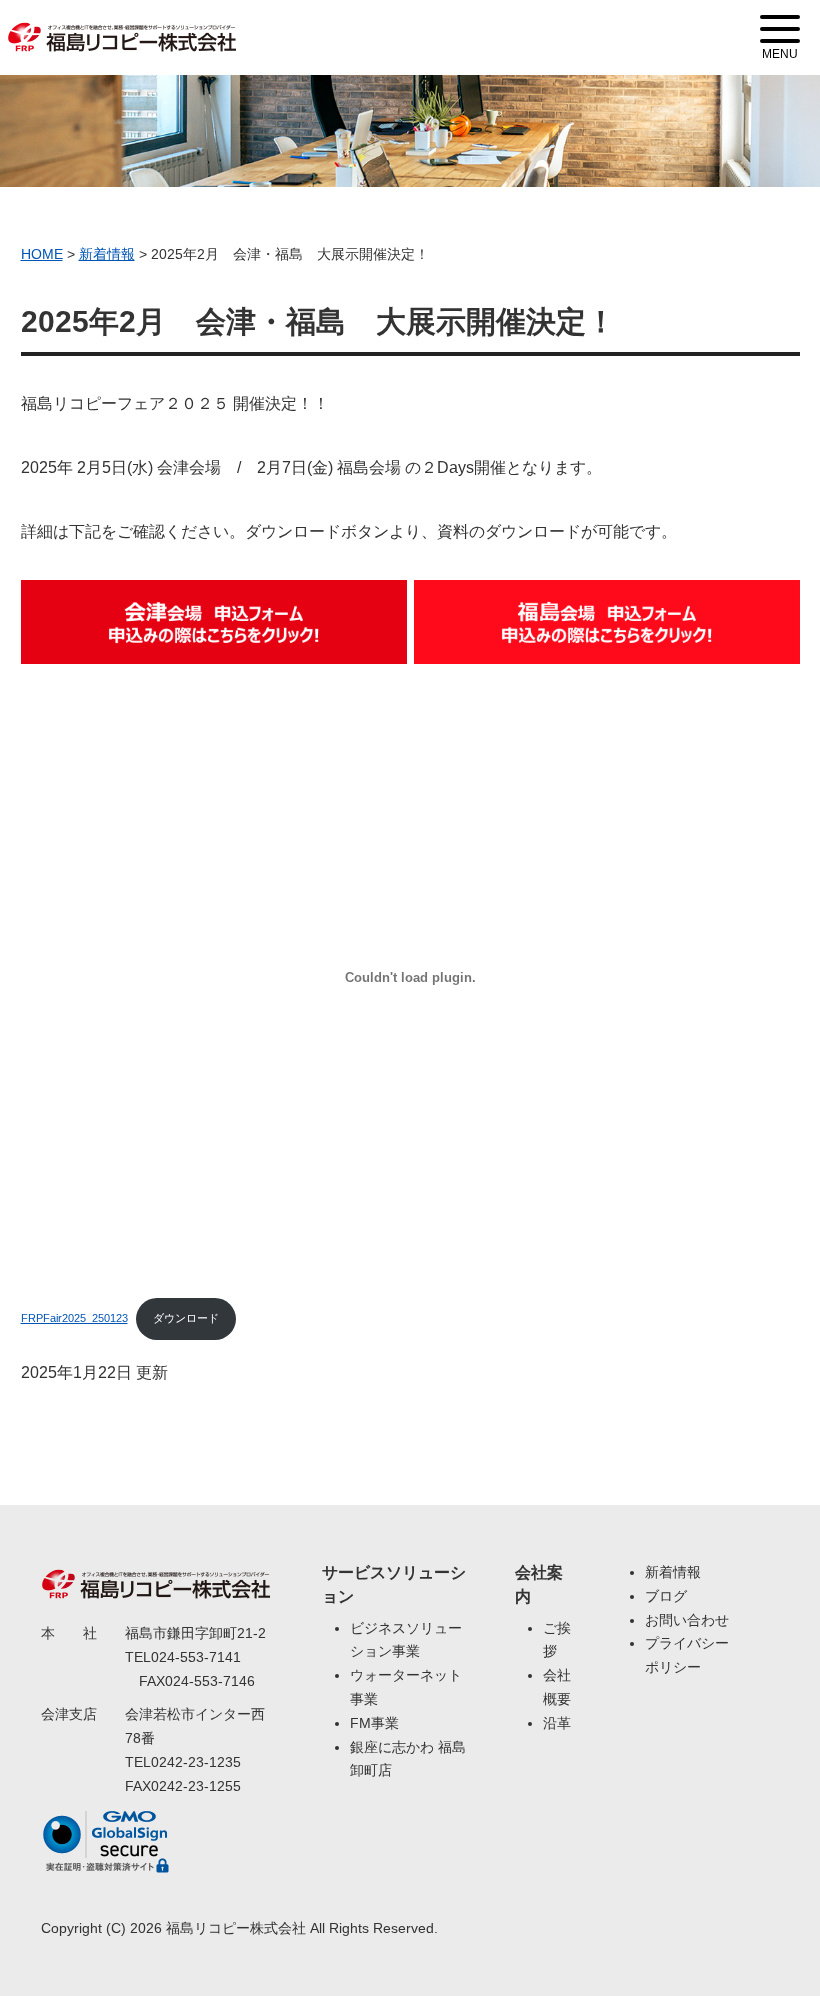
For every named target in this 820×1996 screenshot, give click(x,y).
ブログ (666, 1596)
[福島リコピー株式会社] (122, 25)
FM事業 (374, 1723)
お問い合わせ (687, 1620)
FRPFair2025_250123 (74, 1318)
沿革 (557, 1723)
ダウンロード (186, 1318)
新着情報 (673, 1572)
